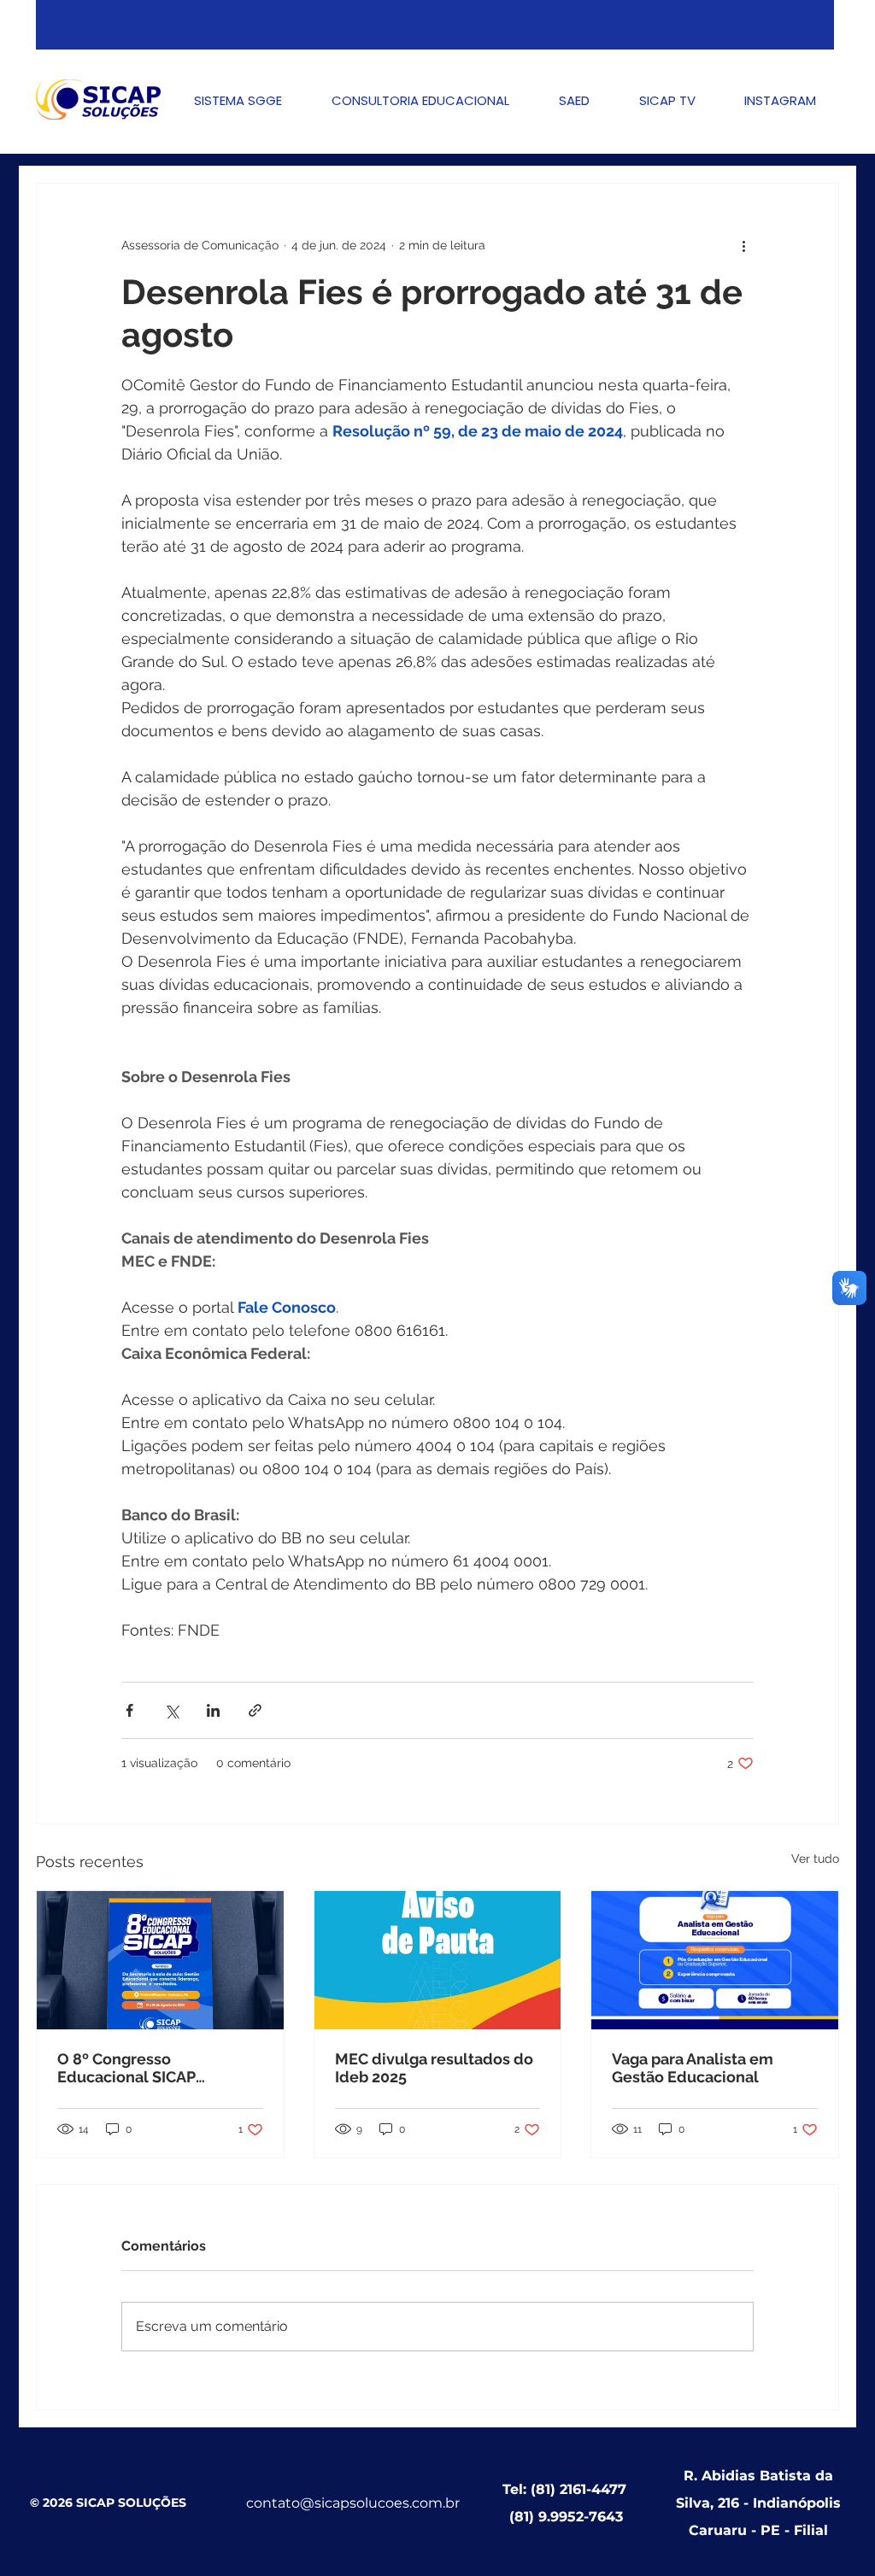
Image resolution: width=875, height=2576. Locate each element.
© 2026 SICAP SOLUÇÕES (108, 2503)
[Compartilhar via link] (255, 1710)
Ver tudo (815, 1859)
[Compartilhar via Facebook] (129, 1710)
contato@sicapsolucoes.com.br (353, 2503)
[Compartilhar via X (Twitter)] (171, 1710)
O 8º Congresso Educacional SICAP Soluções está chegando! (150, 2068)
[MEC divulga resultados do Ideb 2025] (438, 1960)
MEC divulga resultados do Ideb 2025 (434, 2068)
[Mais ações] (743, 245)
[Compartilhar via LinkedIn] (213, 1710)
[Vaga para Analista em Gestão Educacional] (715, 1960)
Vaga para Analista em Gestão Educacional (693, 2068)
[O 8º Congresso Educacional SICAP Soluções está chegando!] (160, 1960)
